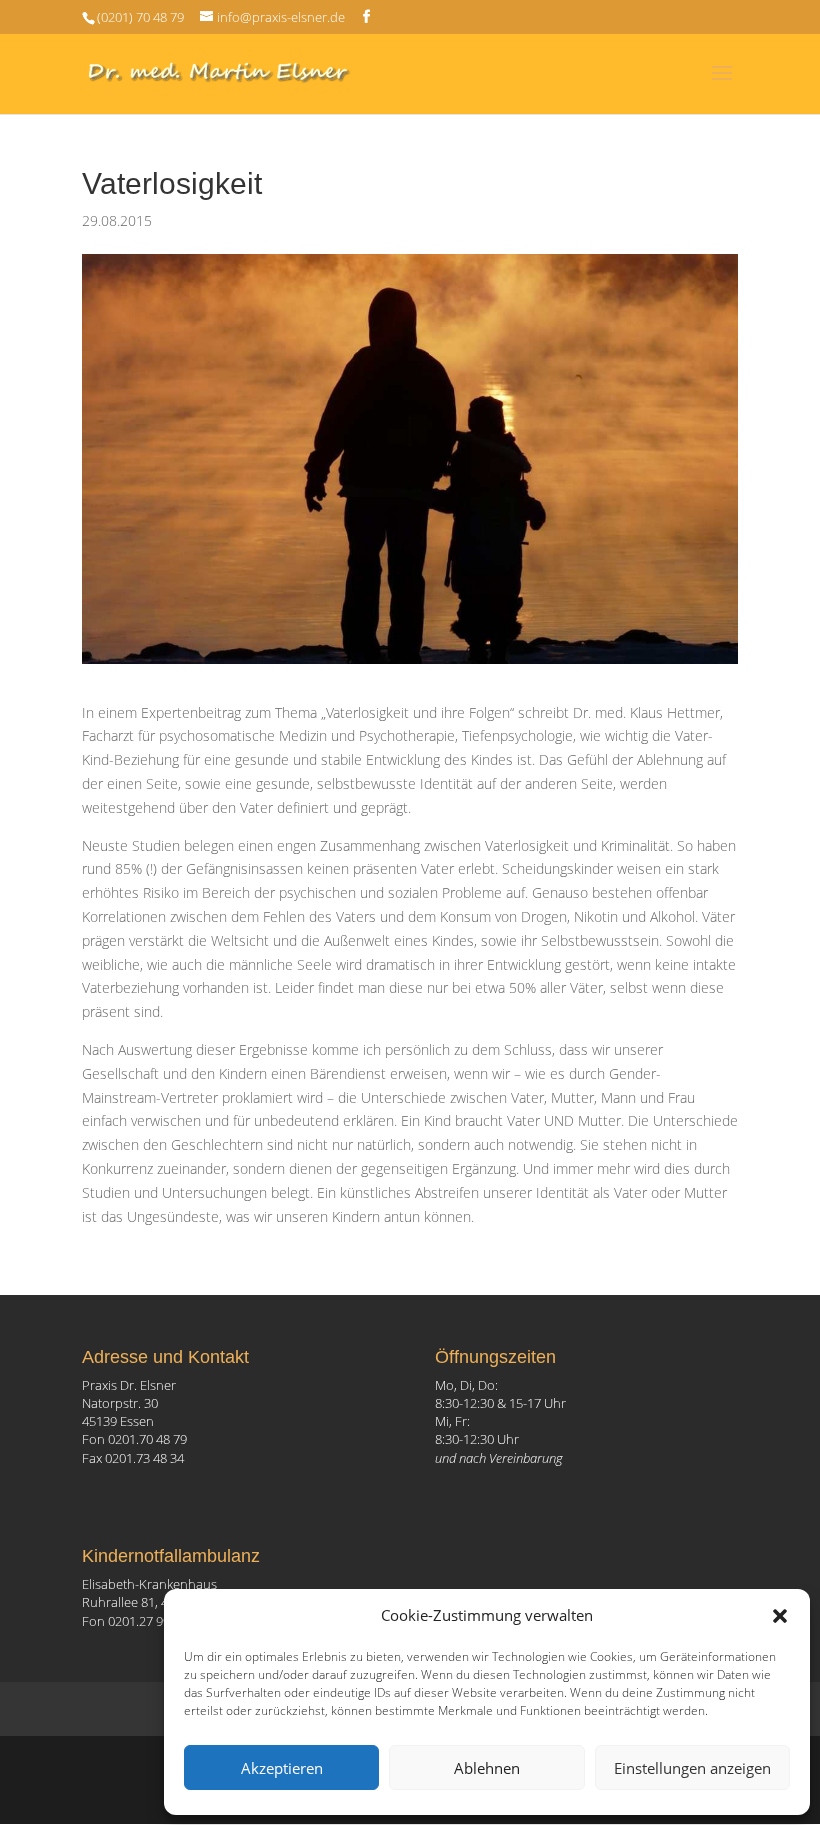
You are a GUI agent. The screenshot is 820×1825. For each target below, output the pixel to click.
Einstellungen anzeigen (692, 1768)
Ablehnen (487, 1768)
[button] (780, 1616)
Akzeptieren (282, 1768)
